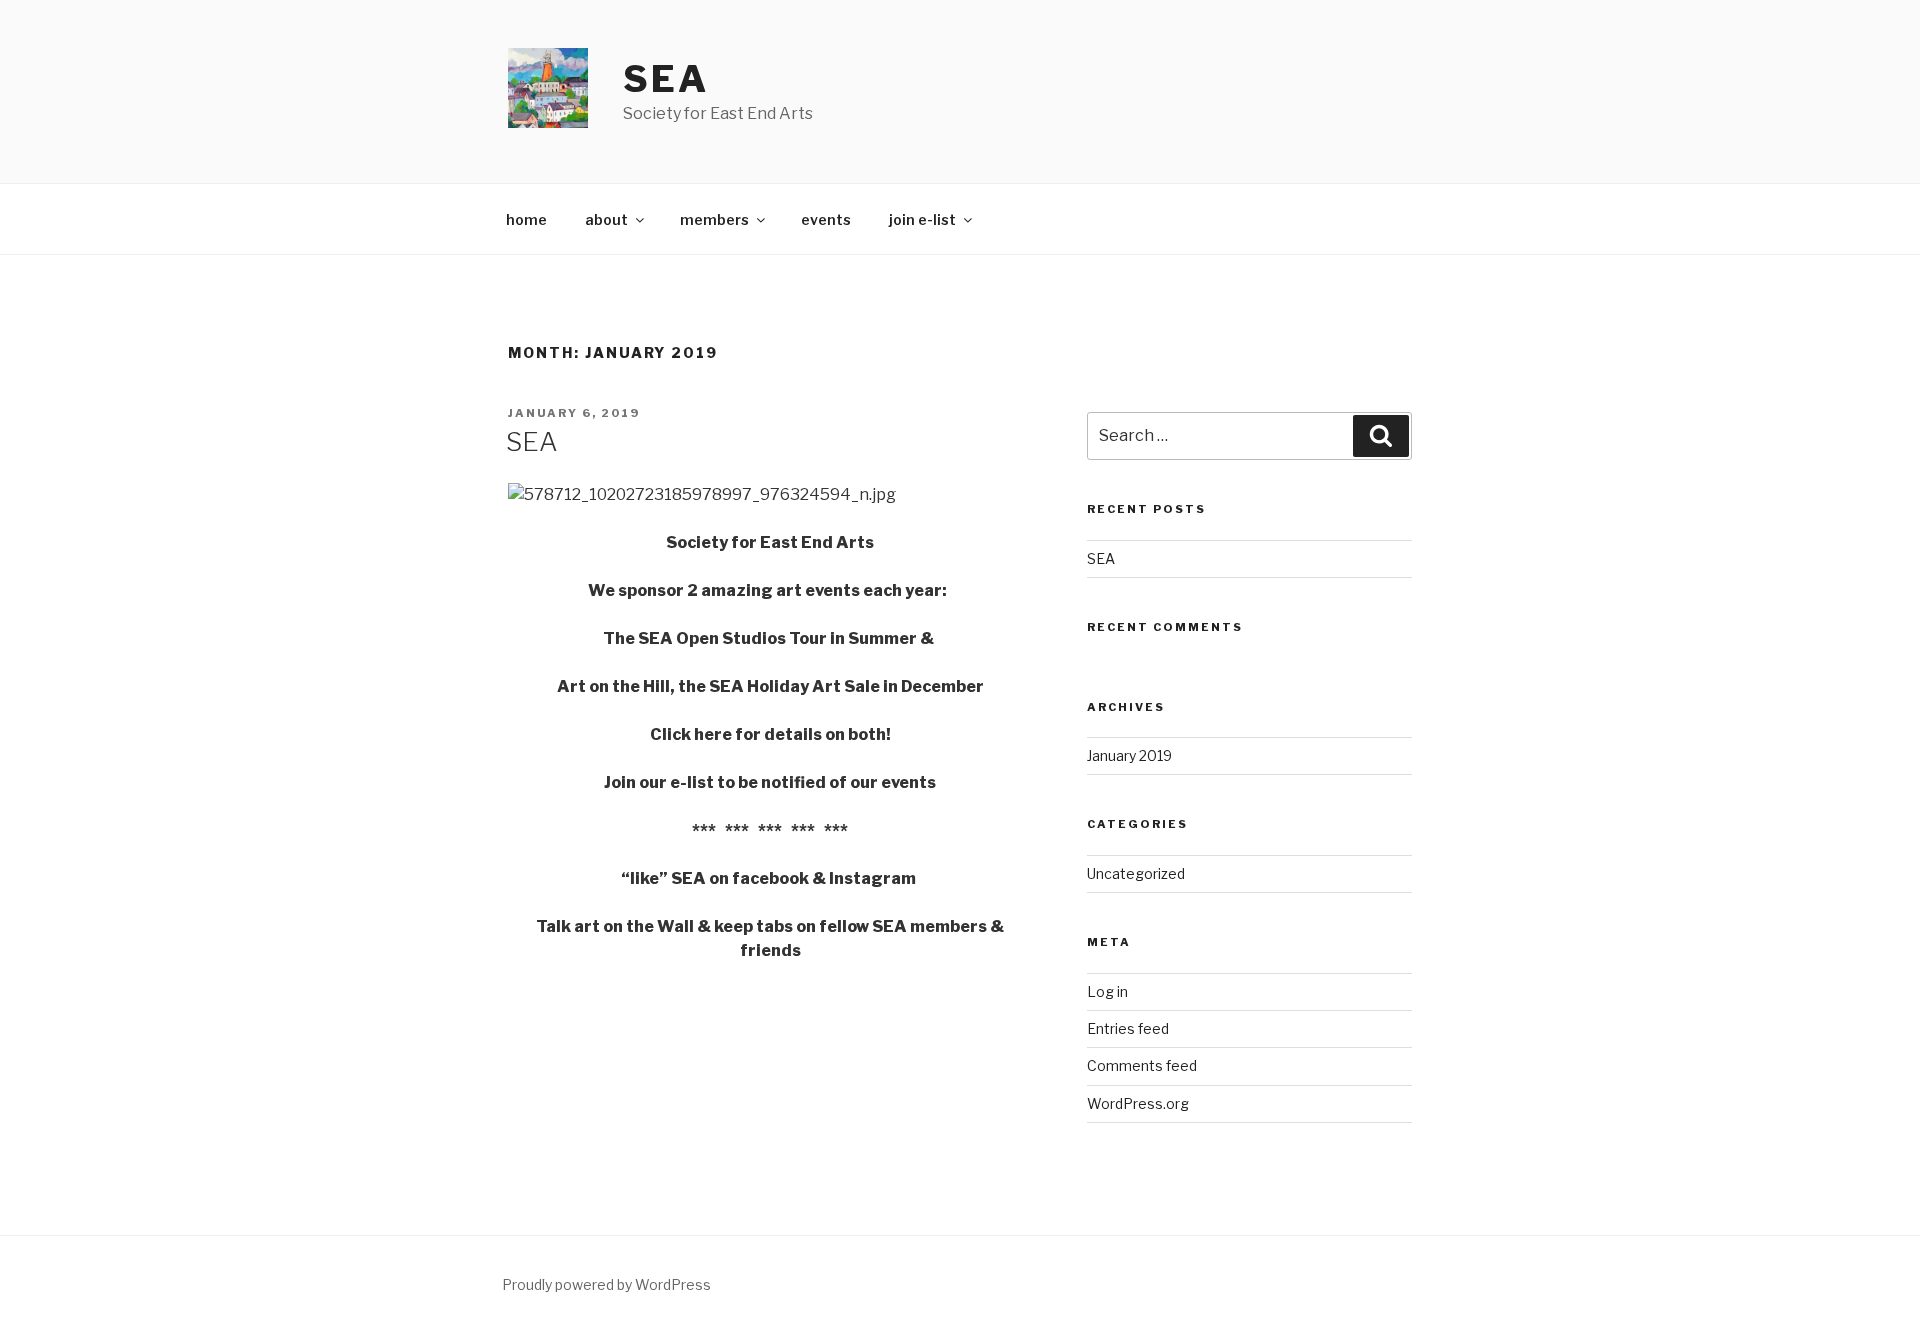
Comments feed (1142, 1065)
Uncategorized (1136, 873)
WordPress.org (1138, 1103)
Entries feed (1128, 1028)
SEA (666, 79)
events (826, 219)
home (526, 219)
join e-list (922, 219)
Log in (1107, 991)
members (714, 219)
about (606, 219)
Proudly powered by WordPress (606, 1284)
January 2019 (1129, 755)
